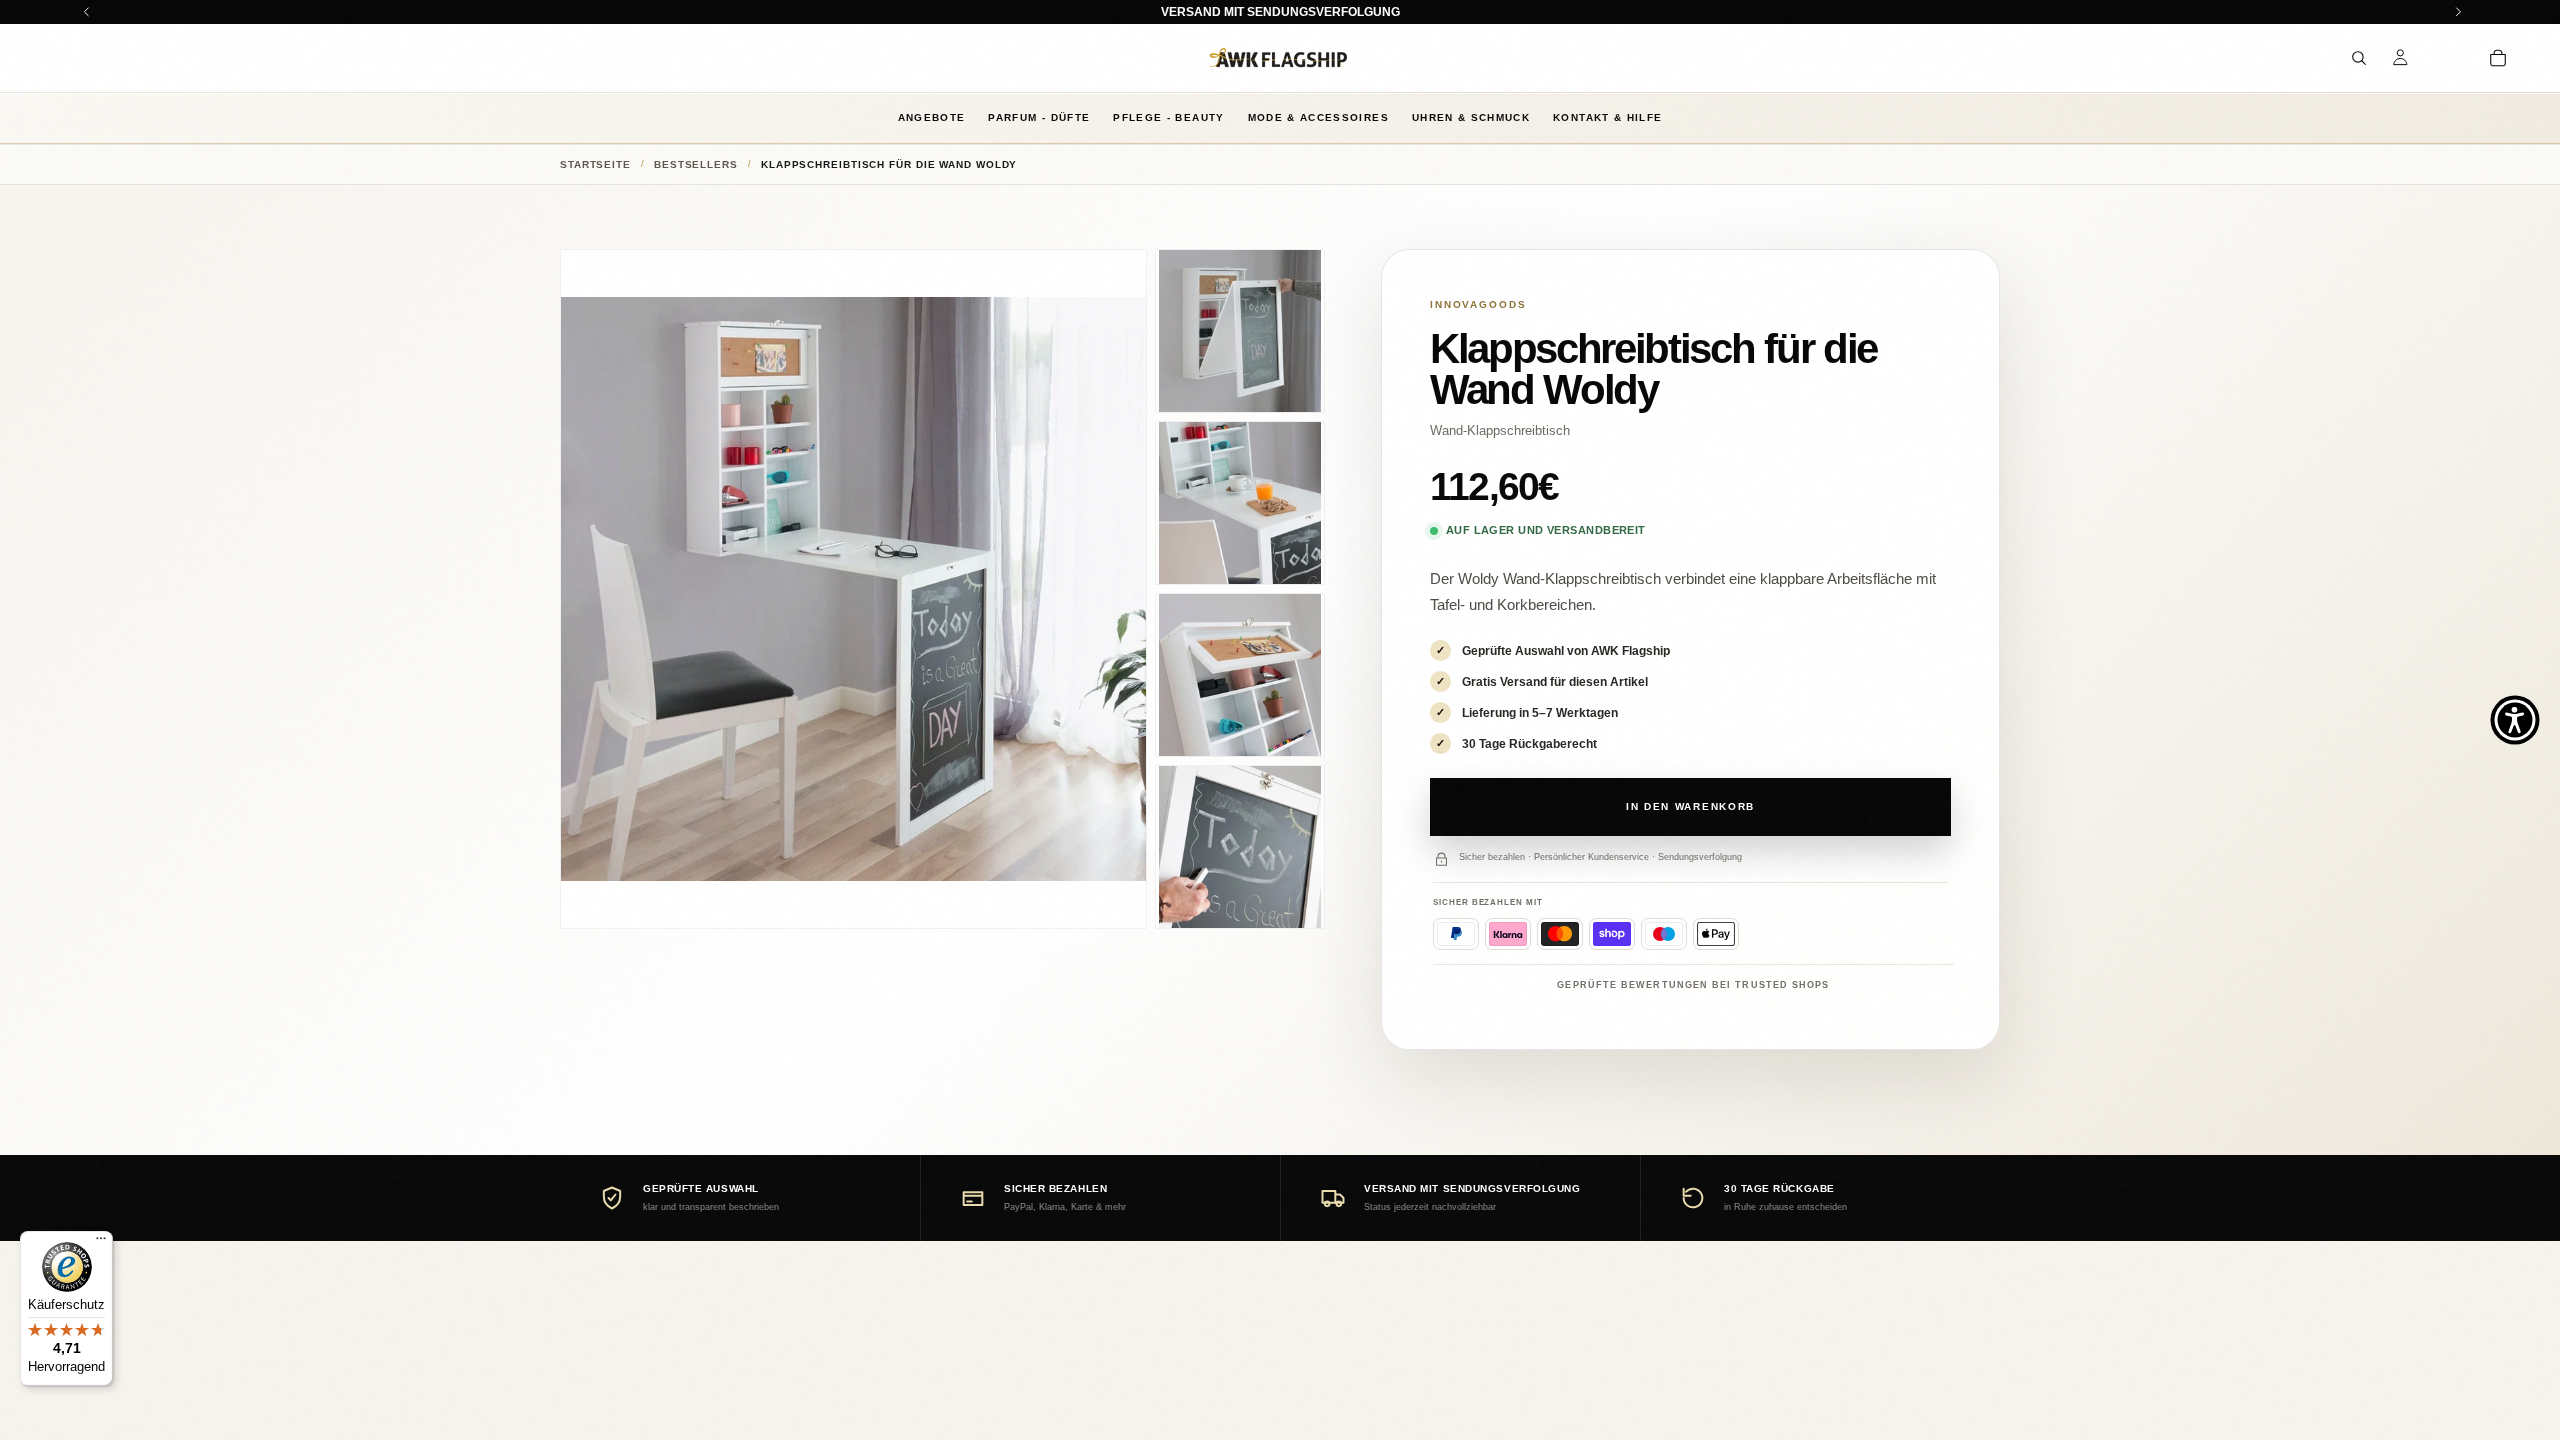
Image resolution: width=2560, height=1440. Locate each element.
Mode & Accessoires (1318, 117)
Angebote (932, 117)
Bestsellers (696, 164)
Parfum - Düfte (1039, 117)
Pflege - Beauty (1168, 117)
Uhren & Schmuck (1471, 117)
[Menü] (101, 1243)
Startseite (595, 164)
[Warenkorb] (2498, 58)
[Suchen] (2359, 58)
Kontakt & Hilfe (1607, 117)
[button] (2515, 720)
